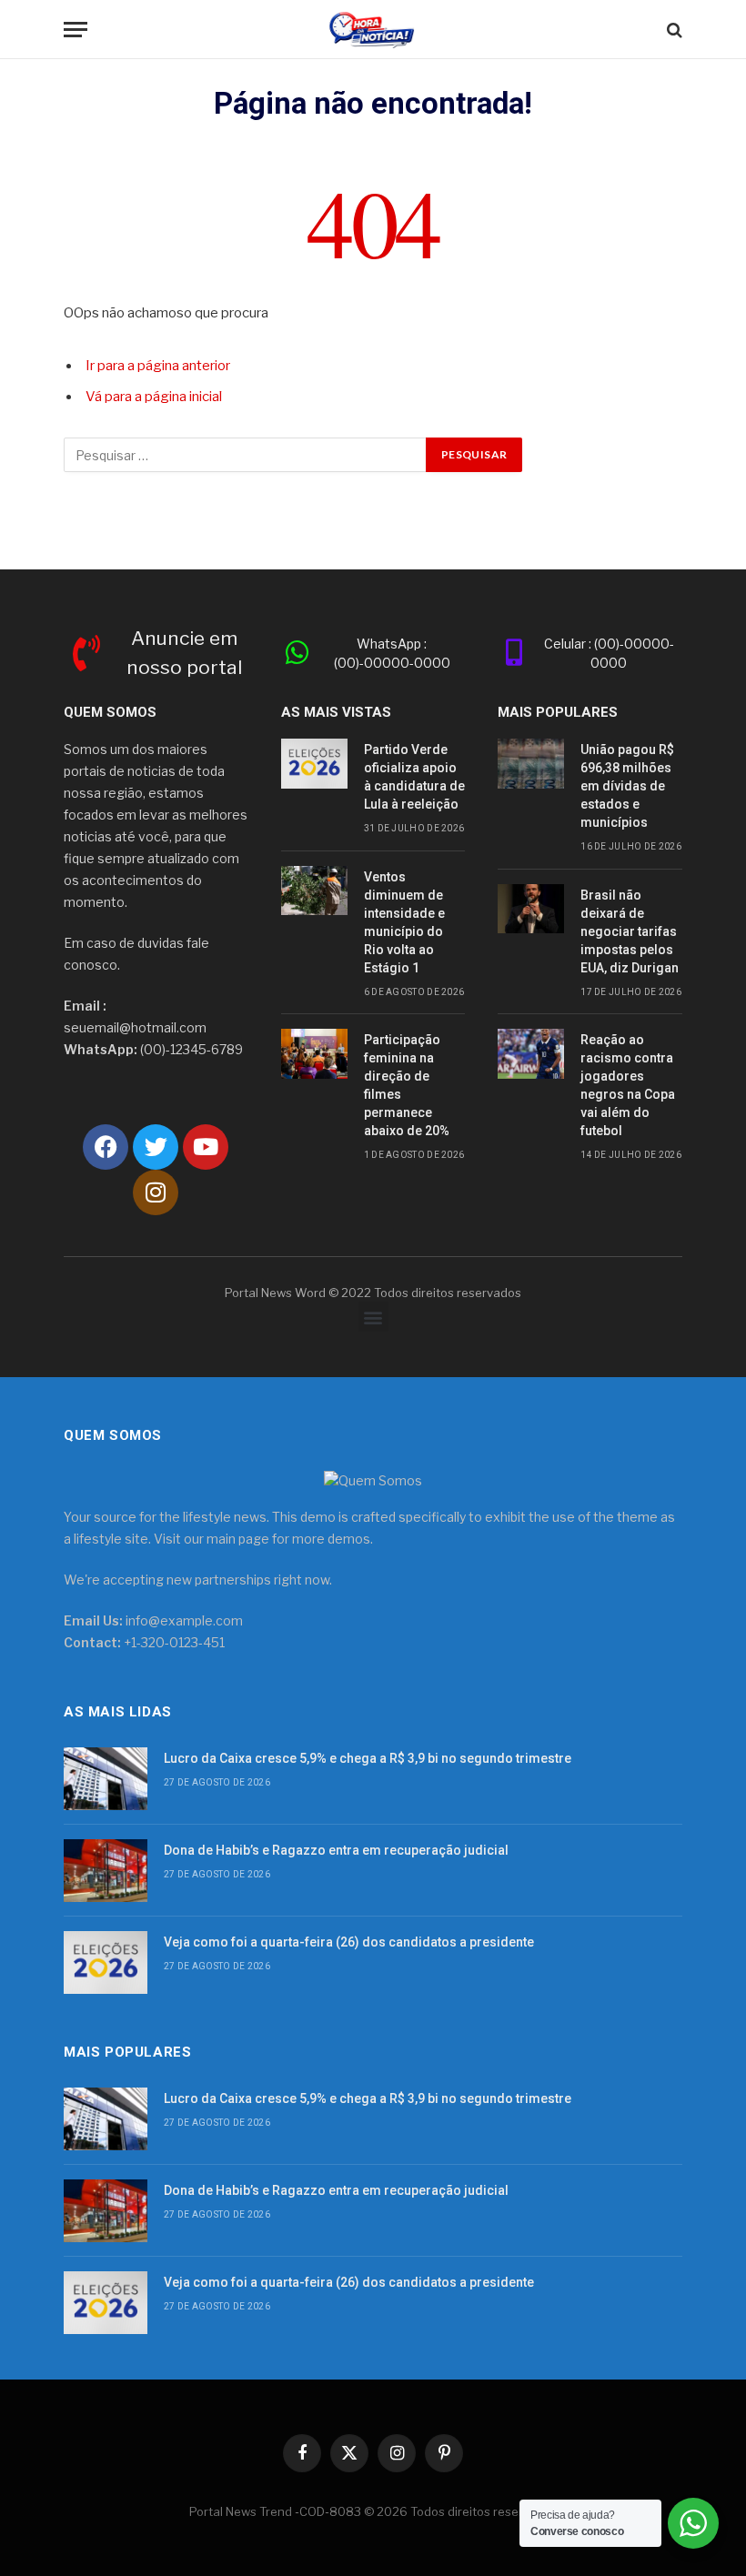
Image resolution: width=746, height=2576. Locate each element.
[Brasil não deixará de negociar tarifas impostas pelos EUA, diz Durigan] (531, 909)
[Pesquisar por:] (246, 455)
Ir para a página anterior (158, 366)
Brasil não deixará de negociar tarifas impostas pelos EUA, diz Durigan (630, 931)
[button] (373, 1317)
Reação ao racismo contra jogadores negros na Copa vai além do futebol (628, 1085)
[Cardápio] (76, 30)
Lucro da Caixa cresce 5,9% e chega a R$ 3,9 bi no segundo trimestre (368, 1758)
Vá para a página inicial (154, 397)
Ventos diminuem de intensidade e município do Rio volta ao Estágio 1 (404, 922)
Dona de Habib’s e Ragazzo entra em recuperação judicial (336, 1850)
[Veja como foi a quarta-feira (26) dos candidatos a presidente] (106, 1962)
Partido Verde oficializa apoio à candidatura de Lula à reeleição (414, 777)
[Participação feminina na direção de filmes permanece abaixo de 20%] (314, 1054)
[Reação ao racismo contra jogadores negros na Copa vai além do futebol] (531, 1054)
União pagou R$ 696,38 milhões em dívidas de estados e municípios (627, 786)
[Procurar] (673, 30)
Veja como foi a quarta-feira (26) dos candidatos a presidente (349, 1942)
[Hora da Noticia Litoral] (373, 30)
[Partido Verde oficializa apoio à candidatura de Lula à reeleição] (314, 764)
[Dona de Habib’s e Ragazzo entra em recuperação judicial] (106, 1871)
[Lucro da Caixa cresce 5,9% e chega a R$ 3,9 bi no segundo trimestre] (106, 1779)
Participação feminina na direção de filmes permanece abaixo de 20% (407, 1085)
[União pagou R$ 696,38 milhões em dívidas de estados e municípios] (531, 764)
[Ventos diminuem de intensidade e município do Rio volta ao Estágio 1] (314, 891)
